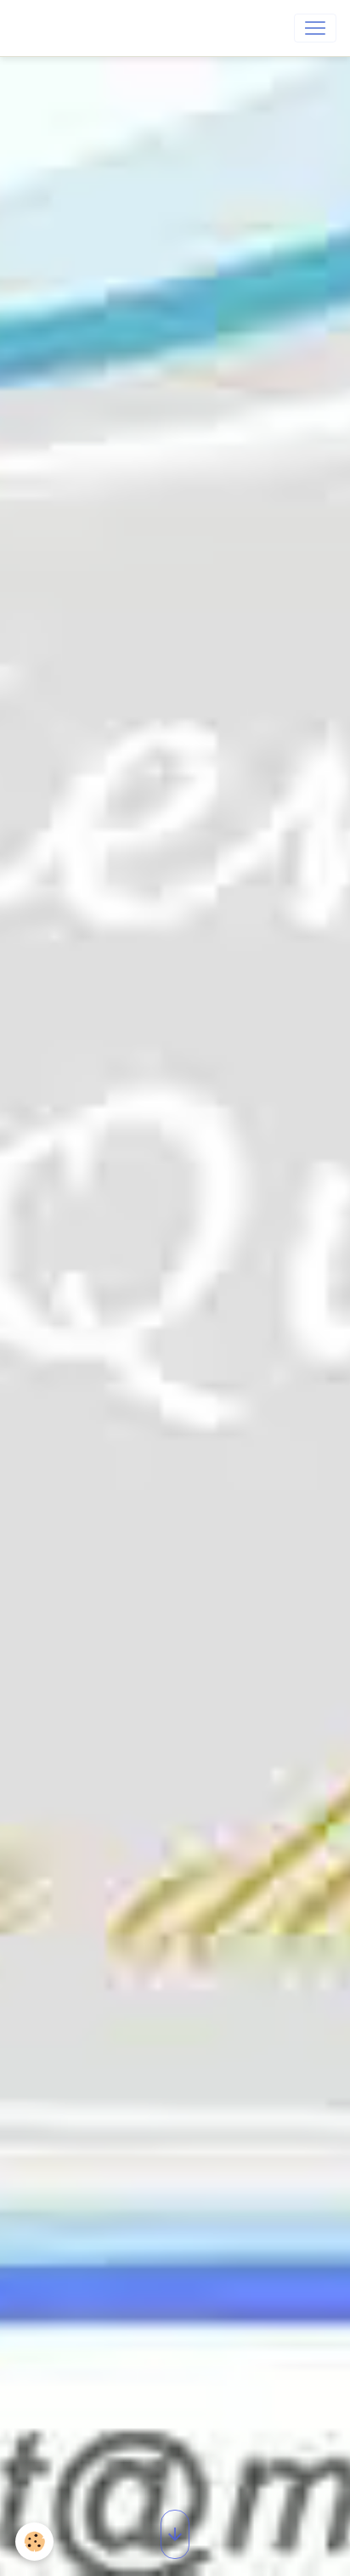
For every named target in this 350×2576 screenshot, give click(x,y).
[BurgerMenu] (315, 28)
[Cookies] (34, 2542)
